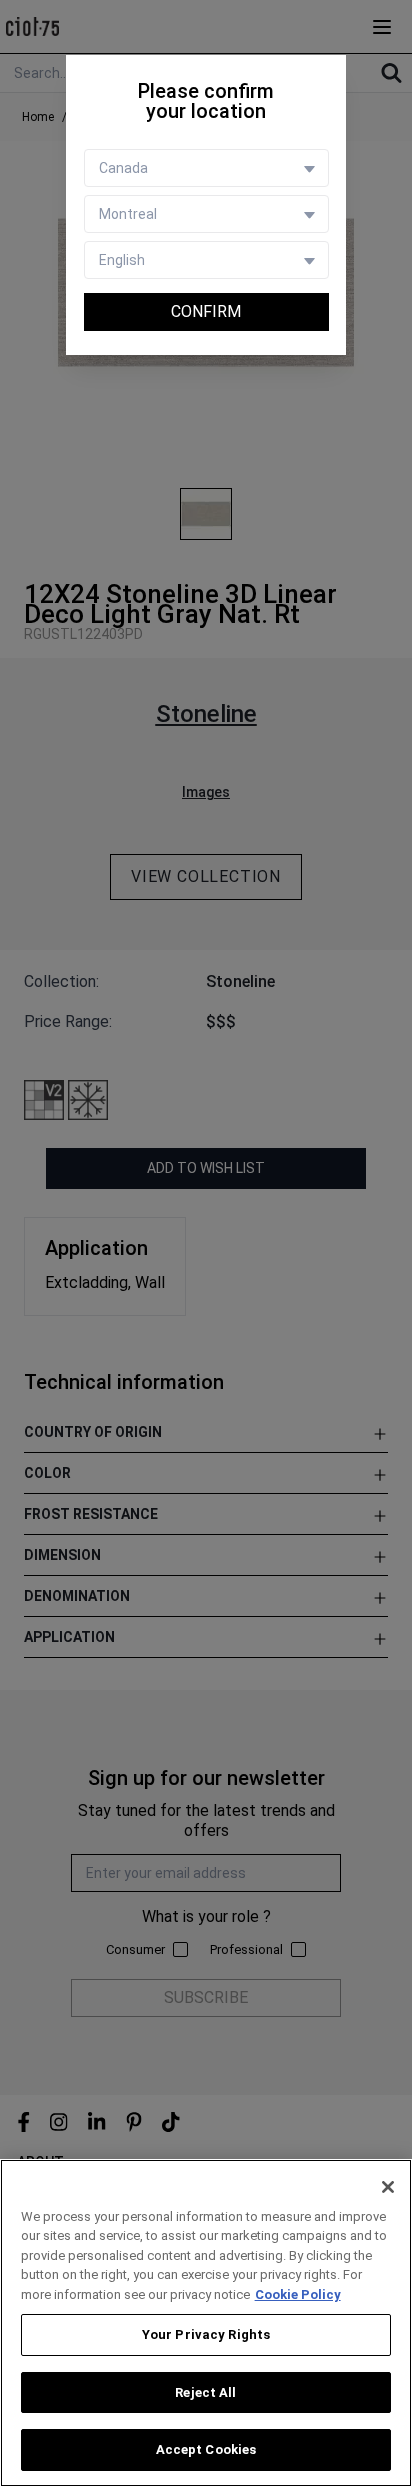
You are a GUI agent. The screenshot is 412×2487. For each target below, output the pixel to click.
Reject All (205, 2392)
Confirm (206, 311)
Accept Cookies (206, 2449)
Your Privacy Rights (206, 2334)
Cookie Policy (298, 2294)
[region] (206, 2323)
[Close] (388, 2187)
